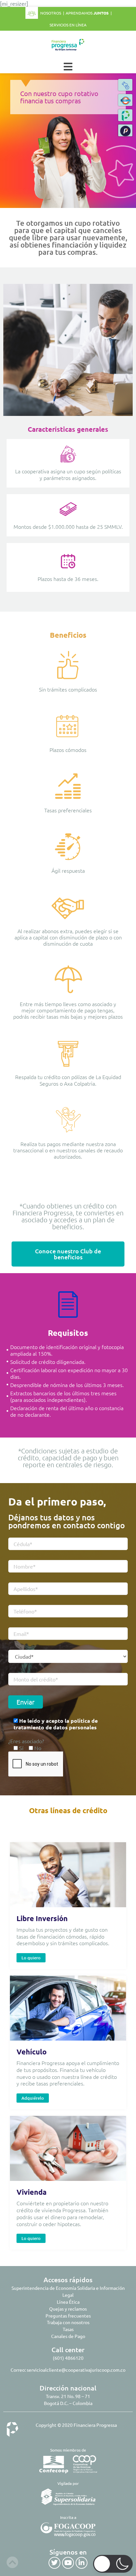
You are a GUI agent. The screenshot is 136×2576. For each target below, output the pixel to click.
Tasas (68, 2329)
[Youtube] (68, 2563)
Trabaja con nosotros (68, 2322)
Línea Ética (68, 2302)
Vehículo (32, 2052)
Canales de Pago (68, 2336)
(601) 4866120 (68, 2358)
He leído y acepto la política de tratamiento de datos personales (56, 1724)
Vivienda (32, 2192)
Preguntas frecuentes (68, 2316)
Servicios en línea (68, 25)
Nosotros (51, 13)
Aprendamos (87, 13)
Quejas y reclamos (68, 2309)
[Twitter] (54, 2563)
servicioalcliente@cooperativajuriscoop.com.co (76, 2370)
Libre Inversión (42, 1918)
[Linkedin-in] (82, 2563)
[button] (125, 130)
